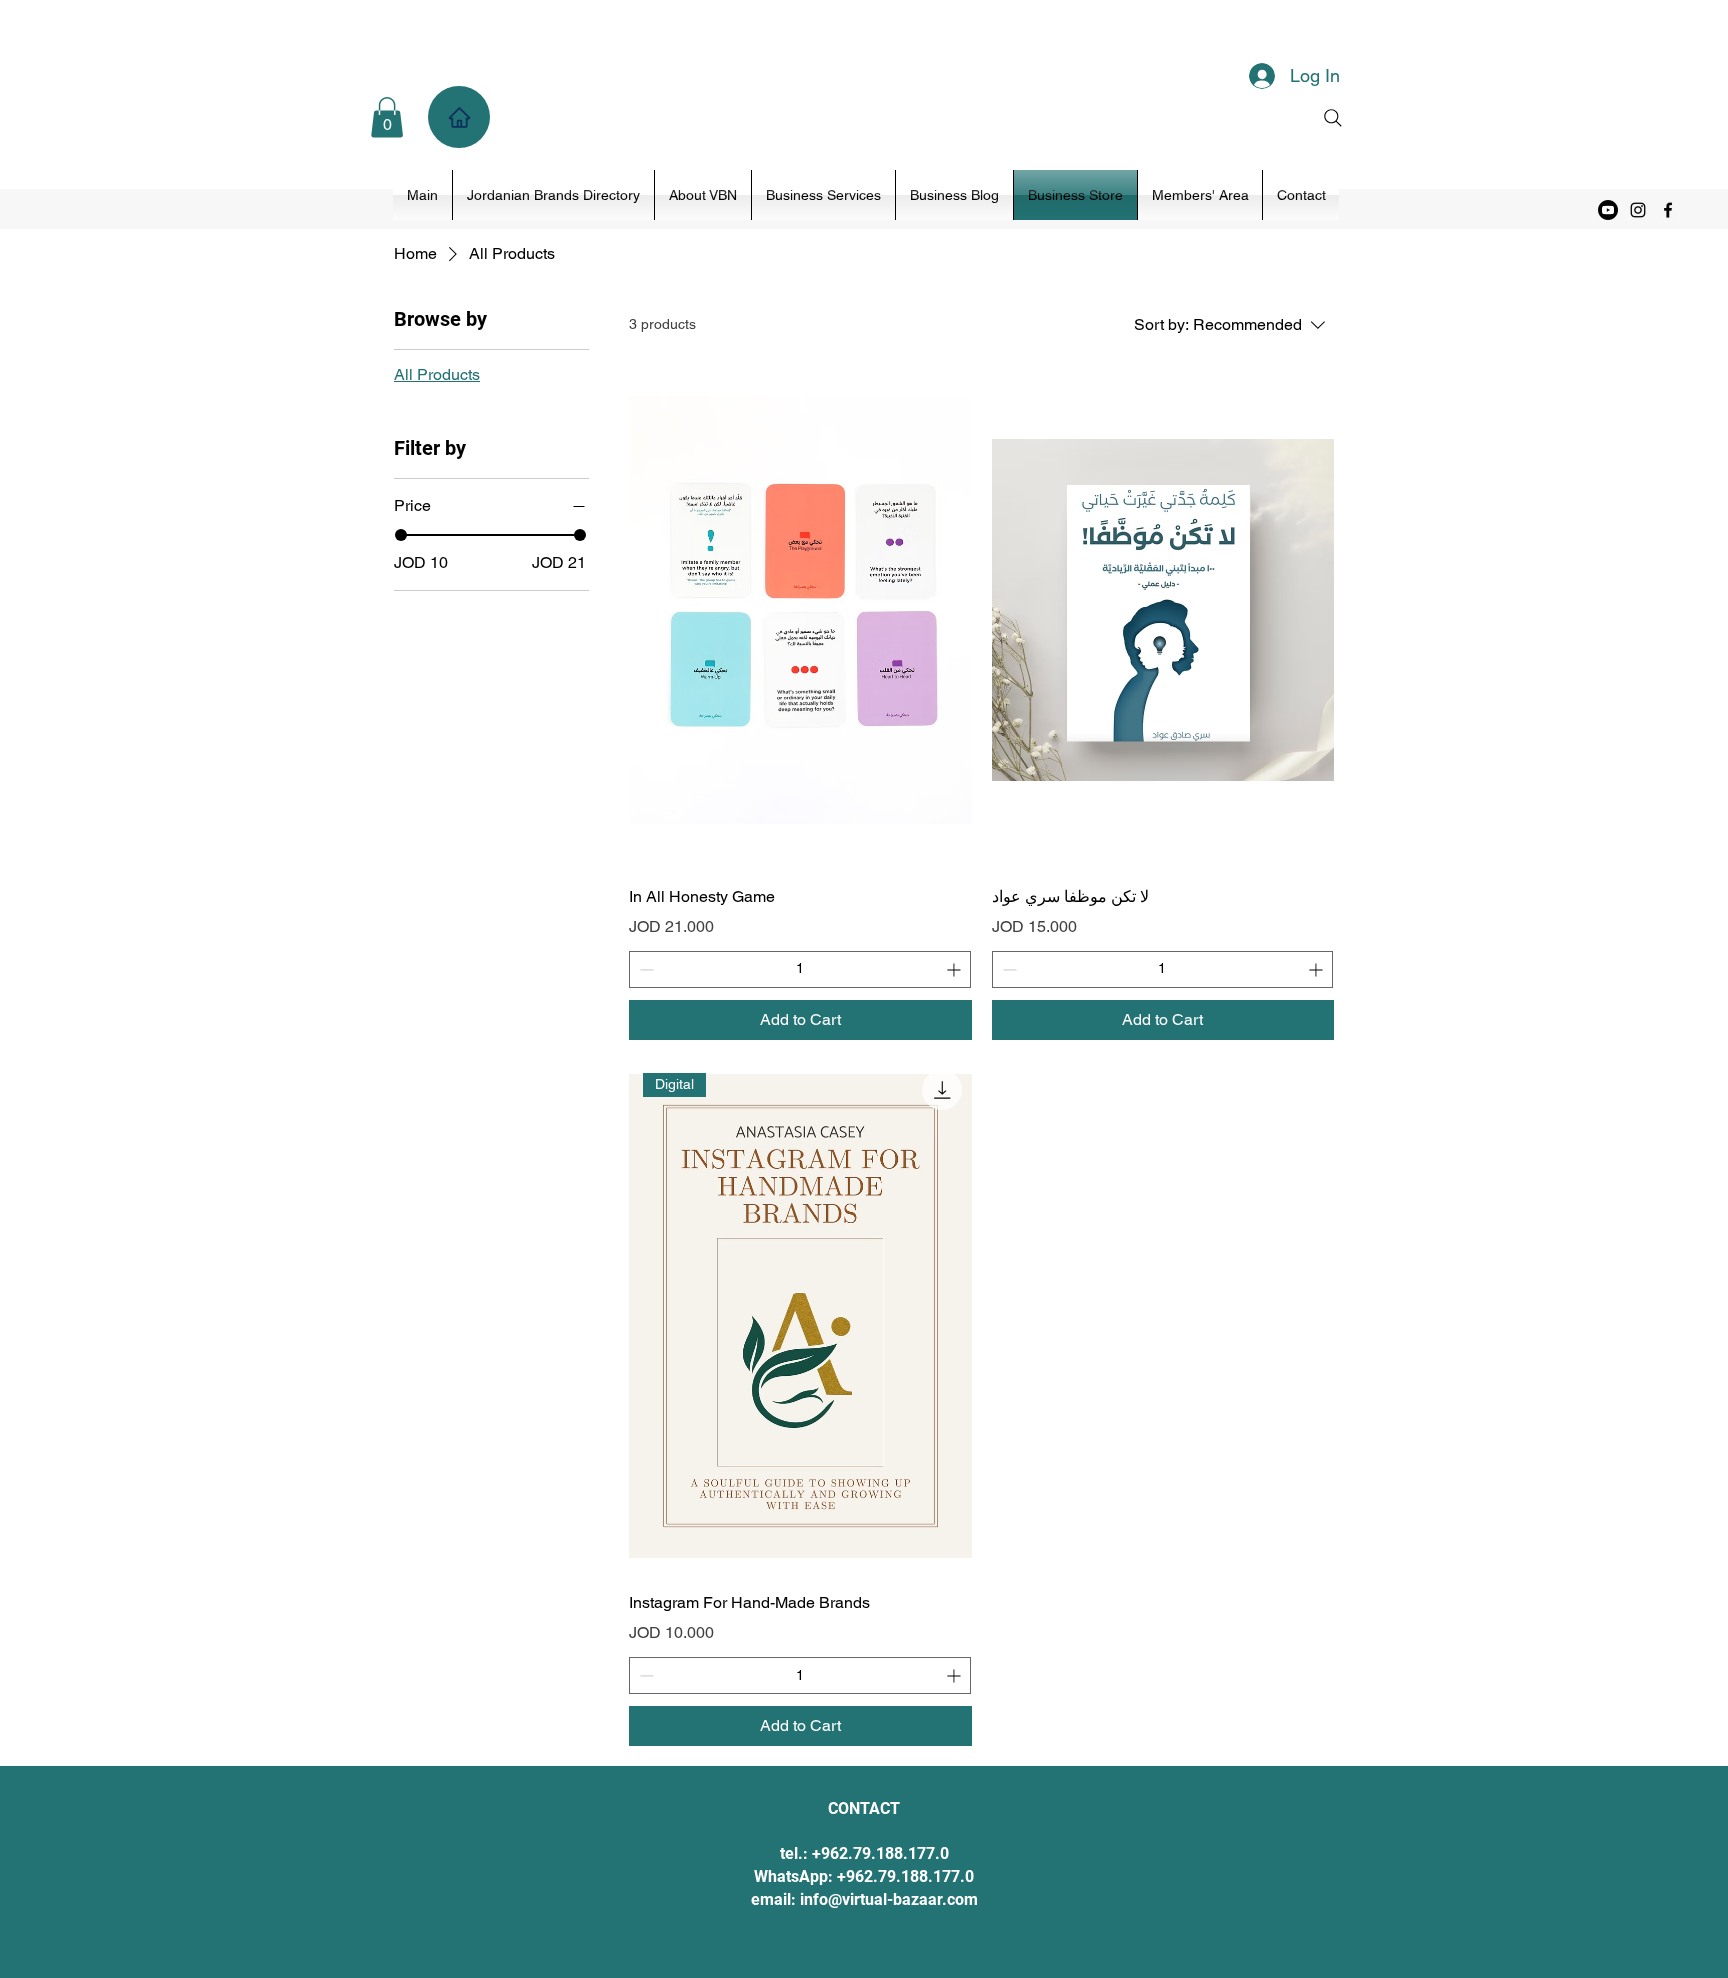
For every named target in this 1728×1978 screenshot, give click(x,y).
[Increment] (955, 969)
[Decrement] (644, 969)
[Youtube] (1608, 210)
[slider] (401, 535)
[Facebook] (1668, 210)
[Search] (1333, 118)
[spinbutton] (799, 969)
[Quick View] (800, 610)
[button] (387, 117)
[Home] (459, 117)
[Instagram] (1638, 210)
